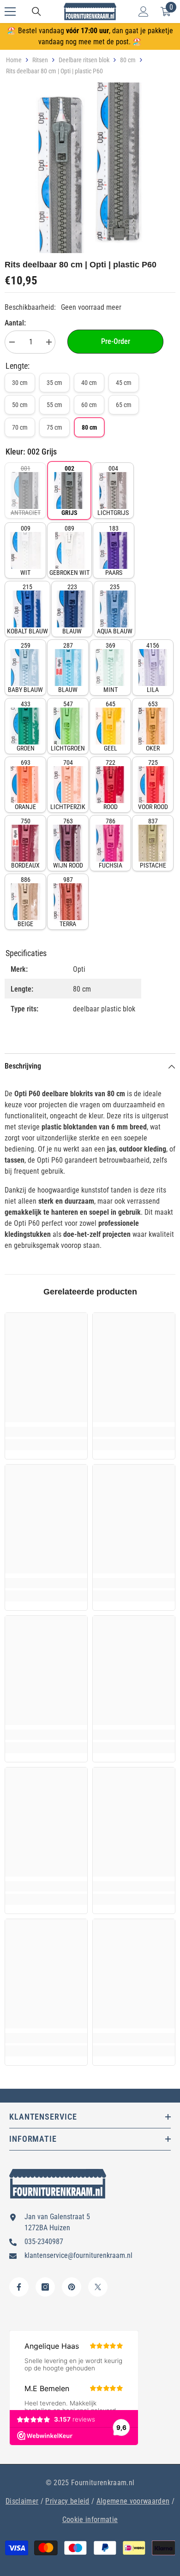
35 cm (54, 383)
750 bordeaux (25, 843)
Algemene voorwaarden (133, 2501)
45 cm (124, 383)
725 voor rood (153, 785)
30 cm (20, 383)
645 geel (111, 726)
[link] (46, 1432)
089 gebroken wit (69, 550)
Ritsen (40, 60)
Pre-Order (116, 341)
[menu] (10, 12)
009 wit (25, 550)
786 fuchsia (111, 843)
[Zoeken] (36, 12)
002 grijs (69, 490)
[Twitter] (98, 2287)
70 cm (20, 427)
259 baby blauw (25, 668)
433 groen (26, 726)
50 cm (20, 405)
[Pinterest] (72, 2287)
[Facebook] (19, 2287)
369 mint (111, 668)
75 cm (54, 427)
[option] (90, 168)
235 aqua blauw (115, 609)
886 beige (25, 902)
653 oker (153, 726)
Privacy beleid (67, 2501)
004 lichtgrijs (113, 490)
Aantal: (15, 323)
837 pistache (153, 843)
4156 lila (153, 668)
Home (14, 60)
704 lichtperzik (68, 785)
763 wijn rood (68, 843)
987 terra (68, 902)
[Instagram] (45, 2287)
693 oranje (25, 785)
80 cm (128, 60)
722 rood (111, 785)
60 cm (89, 405)
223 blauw (72, 609)
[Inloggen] (144, 12)
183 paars (114, 550)
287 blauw (68, 668)
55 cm (54, 405)
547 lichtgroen (68, 726)
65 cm (124, 405)
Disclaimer (22, 2501)
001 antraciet (26, 490)
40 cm (89, 383)
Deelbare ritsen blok (84, 60)
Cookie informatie (90, 2520)
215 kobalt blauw (27, 609)
